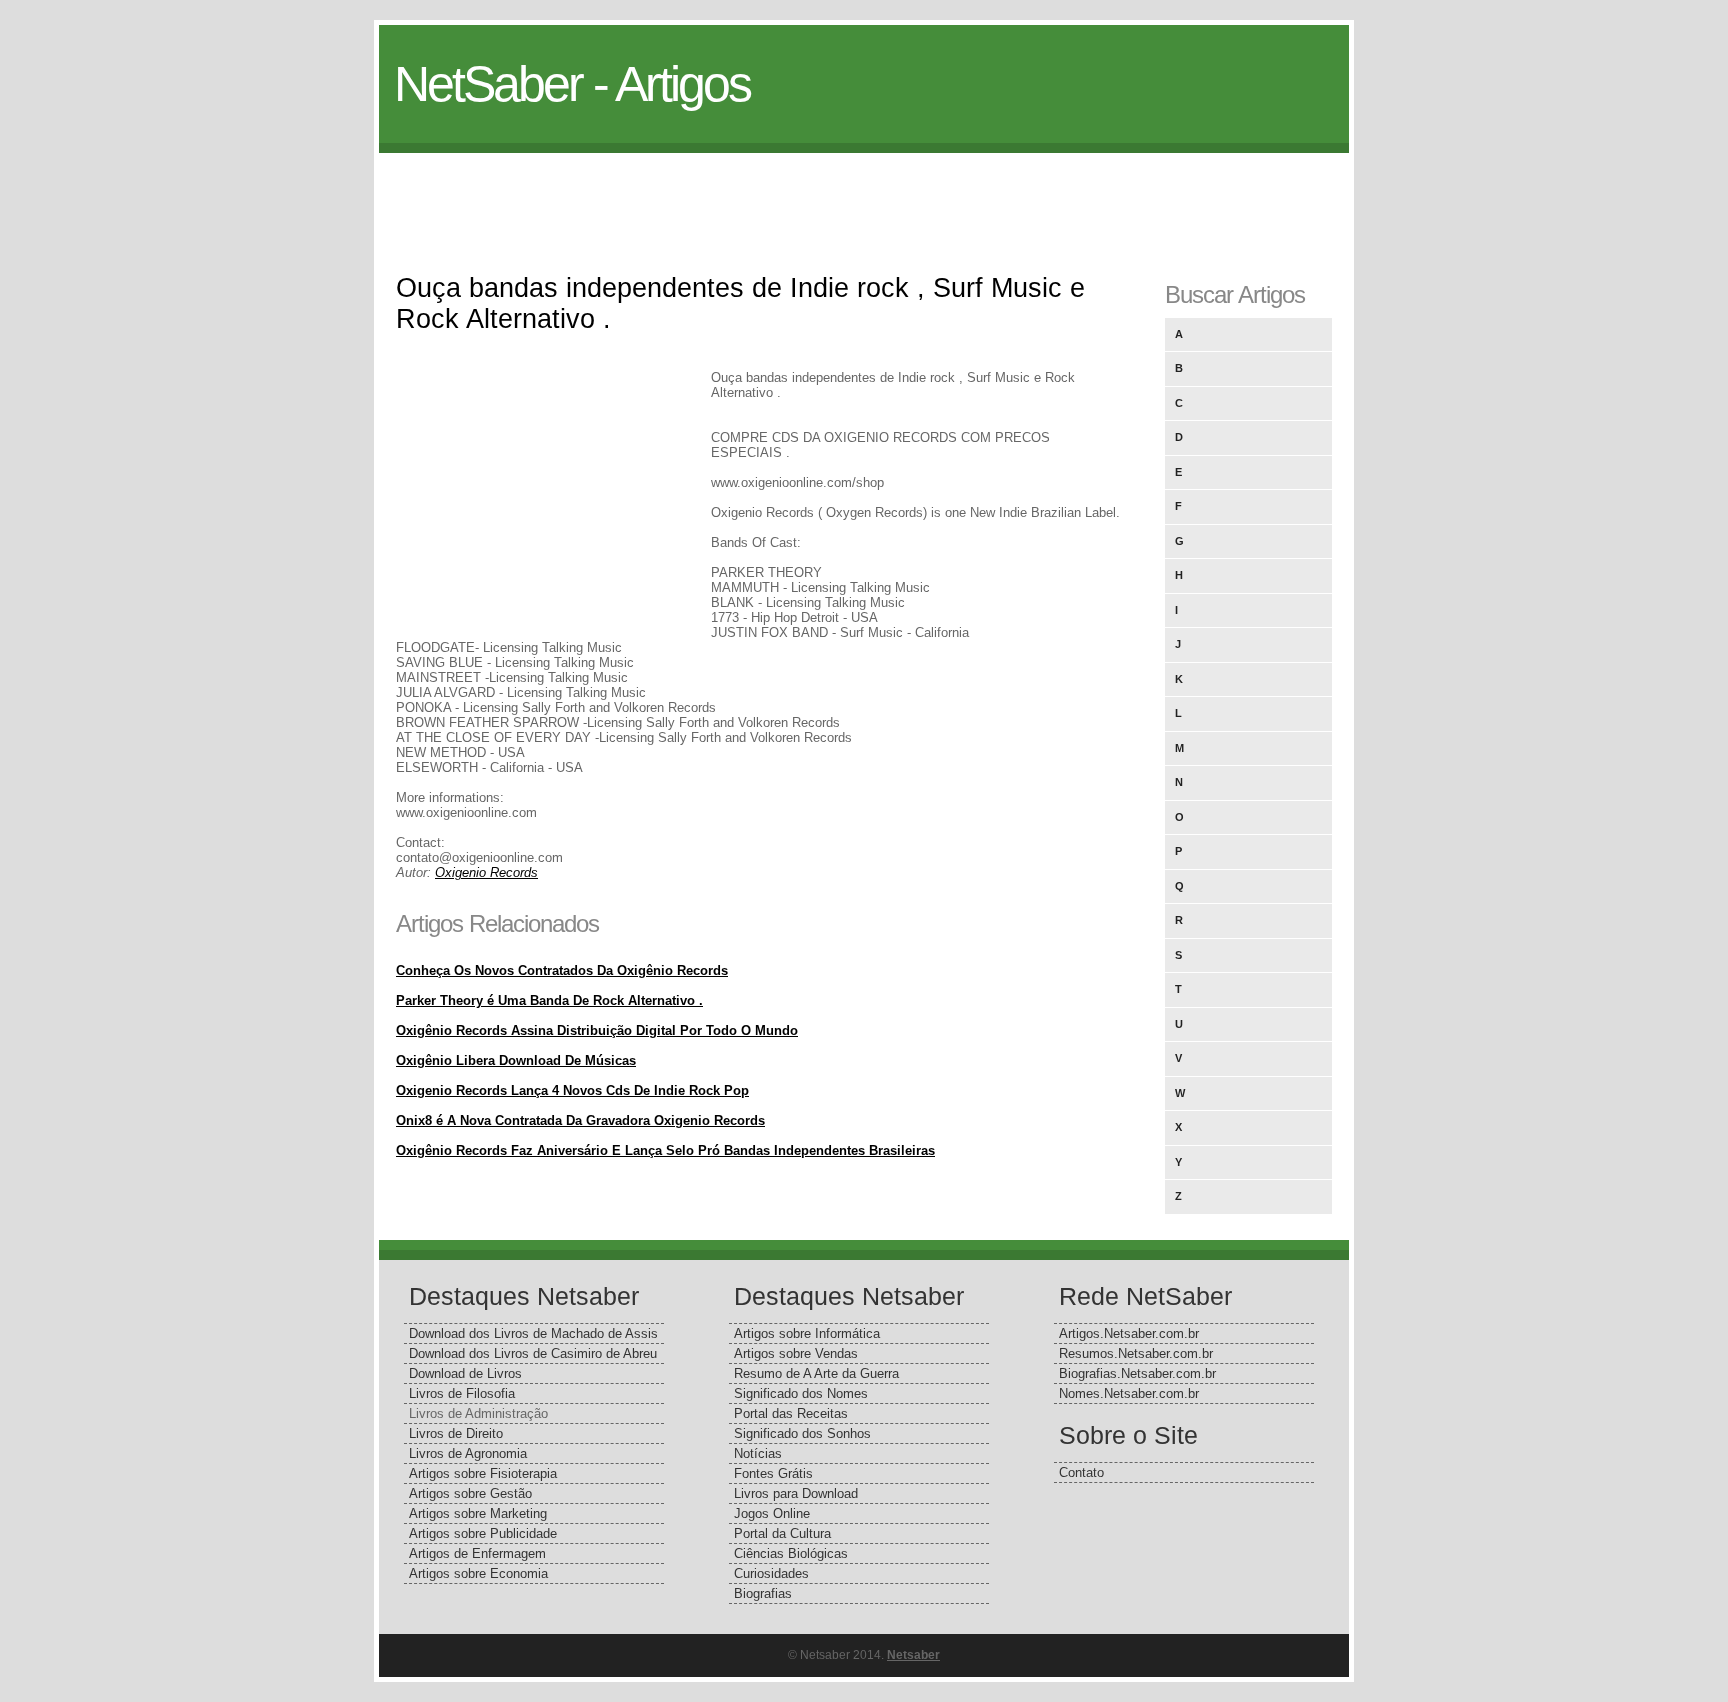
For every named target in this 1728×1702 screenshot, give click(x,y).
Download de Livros (465, 1373)
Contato (1081, 1472)
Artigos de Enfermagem (477, 1553)
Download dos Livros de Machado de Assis (533, 1333)
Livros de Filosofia (462, 1393)
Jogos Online (772, 1513)
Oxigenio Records (486, 872)
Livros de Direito (456, 1433)
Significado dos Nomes (801, 1393)
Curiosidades (771, 1573)
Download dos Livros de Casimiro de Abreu (533, 1353)
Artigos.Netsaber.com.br (1129, 1333)
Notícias (758, 1453)
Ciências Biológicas (791, 1553)
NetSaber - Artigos (572, 84)
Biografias (763, 1593)
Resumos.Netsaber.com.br (1136, 1353)
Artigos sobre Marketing (478, 1513)
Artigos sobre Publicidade (483, 1533)
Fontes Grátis (773, 1473)
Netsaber (913, 1655)
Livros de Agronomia (468, 1453)
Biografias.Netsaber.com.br (1137, 1373)
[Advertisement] (864, 198)
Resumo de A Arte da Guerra (816, 1373)
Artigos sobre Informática (807, 1333)
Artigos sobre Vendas (796, 1353)
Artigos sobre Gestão (470, 1493)
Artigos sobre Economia (478, 1573)
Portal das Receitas (791, 1413)
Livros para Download (796, 1493)
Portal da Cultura (782, 1533)
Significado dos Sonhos (802, 1433)
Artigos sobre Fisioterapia (483, 1473)
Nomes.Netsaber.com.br (1129, 1393)
